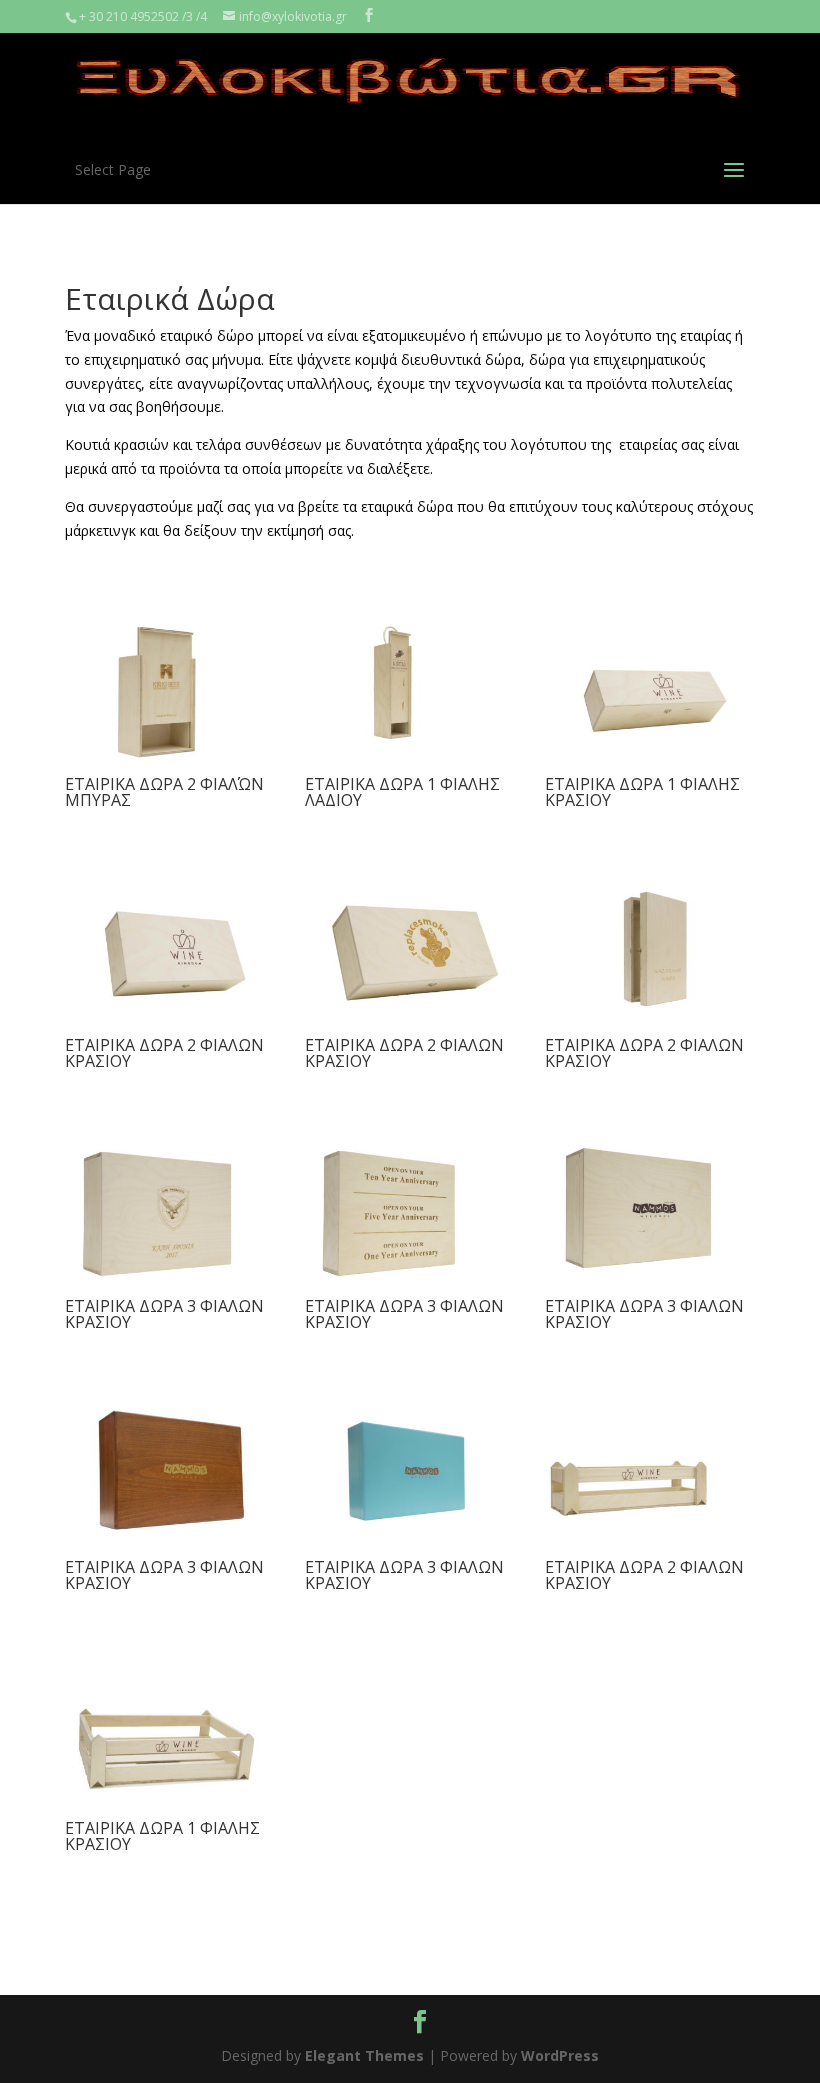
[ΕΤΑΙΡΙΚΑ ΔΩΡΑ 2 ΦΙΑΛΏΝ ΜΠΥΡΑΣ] (175, 760)
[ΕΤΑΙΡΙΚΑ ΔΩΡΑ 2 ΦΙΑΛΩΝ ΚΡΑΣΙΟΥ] (175, 1021)
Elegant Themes (364, 2055)
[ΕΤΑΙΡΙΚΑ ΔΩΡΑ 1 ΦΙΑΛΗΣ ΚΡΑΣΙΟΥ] (655, 760)
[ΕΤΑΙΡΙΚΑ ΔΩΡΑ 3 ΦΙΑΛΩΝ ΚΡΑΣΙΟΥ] (175, 1282)
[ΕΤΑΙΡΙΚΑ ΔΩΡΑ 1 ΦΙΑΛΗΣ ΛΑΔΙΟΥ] (415, 760)
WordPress (560, 2055)
